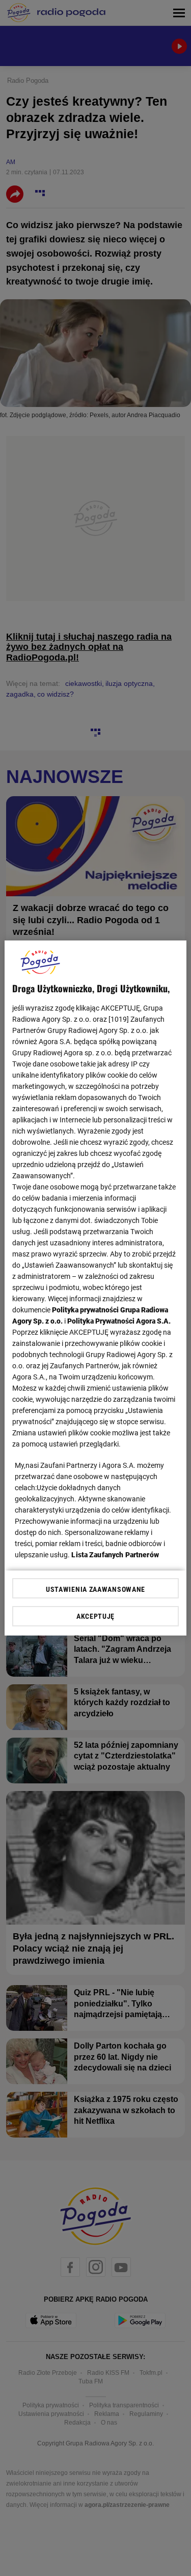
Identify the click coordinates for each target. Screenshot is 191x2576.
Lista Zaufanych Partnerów (115, 1555)
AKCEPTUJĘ (95, 1616)
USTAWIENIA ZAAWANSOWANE (95, 1589)
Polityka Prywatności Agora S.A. (119, 1321)
